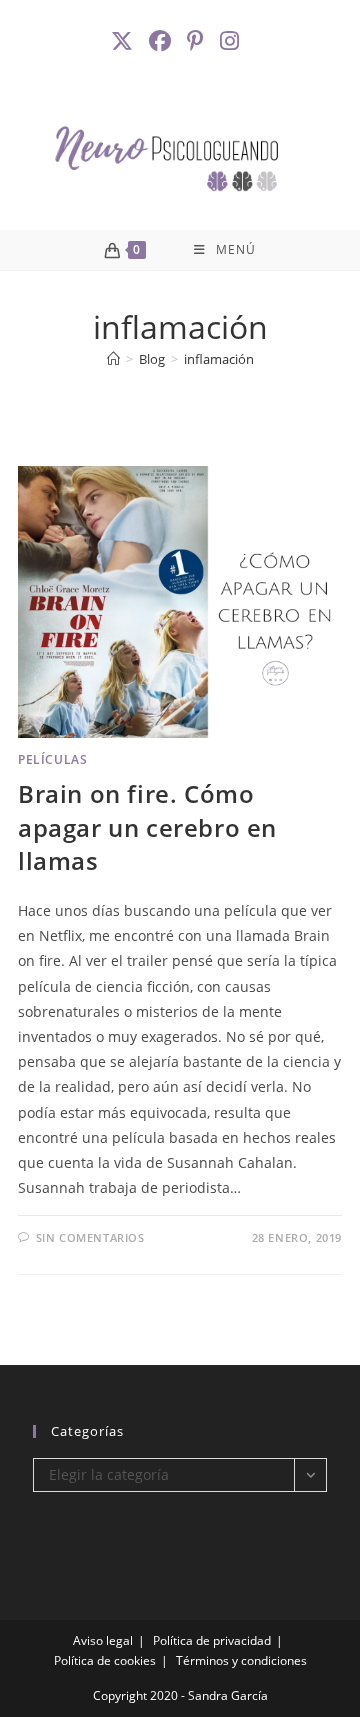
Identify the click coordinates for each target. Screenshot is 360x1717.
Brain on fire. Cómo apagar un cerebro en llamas (147, 827)
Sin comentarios (90, 1237)
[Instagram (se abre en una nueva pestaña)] (231, 41)
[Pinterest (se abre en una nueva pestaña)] (197, 41)
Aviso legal (103, 1640)
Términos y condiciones (241, 1660)
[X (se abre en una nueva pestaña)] (127, 41)
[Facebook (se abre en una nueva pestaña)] (162, 41)
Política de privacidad (212, 1640)
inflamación (219, 359)
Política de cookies (105, 1660)
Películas (52, 759)
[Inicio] (113, 359)
